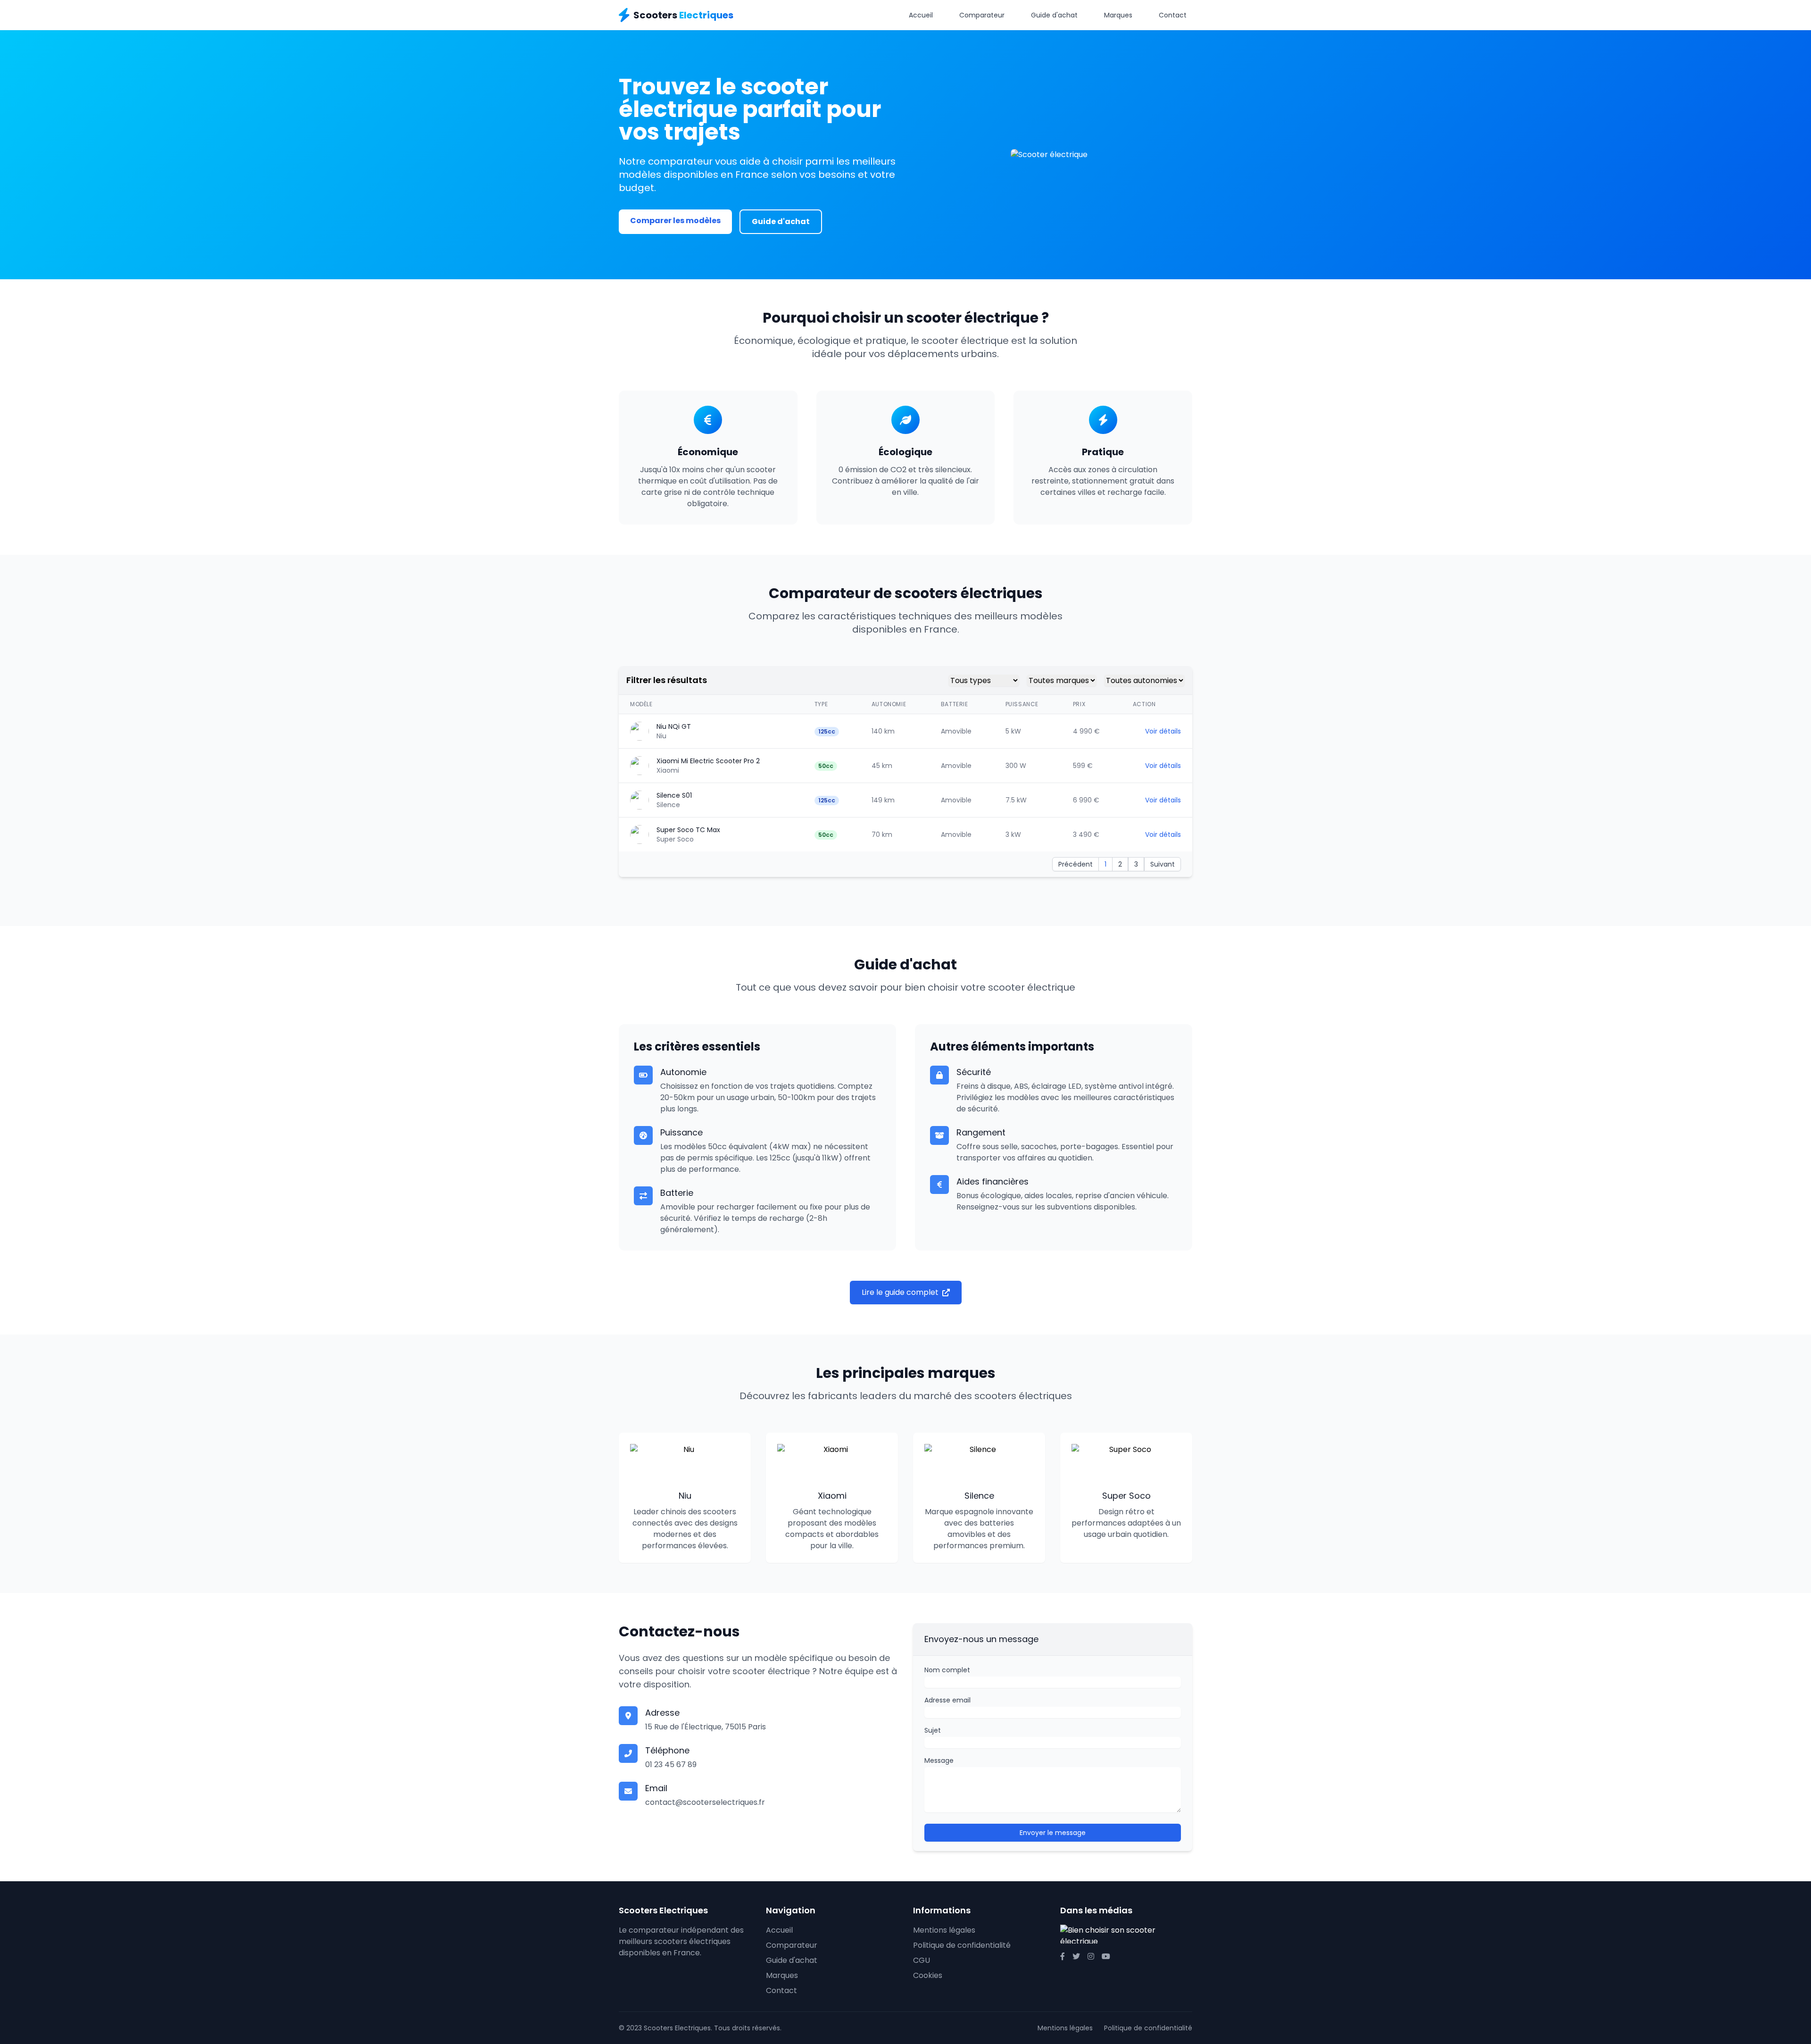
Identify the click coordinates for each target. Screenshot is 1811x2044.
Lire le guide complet (900, 1292)
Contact (1173, 15)
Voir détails (1163, 731)
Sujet (933, 1730)
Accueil (921, 15)
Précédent (1076, 864)
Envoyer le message (1053, 1833)
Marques (1118, 15)
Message (939, 1760)
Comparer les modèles (675, 221)
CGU (922, 1960)
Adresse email (947, 1700)
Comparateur (982, 15)
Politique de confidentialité (962, 1945)
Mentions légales (944, 1930)
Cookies (928, 1975)
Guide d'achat (1054, 15)
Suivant (1163, 864)
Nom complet (947, 1670)
